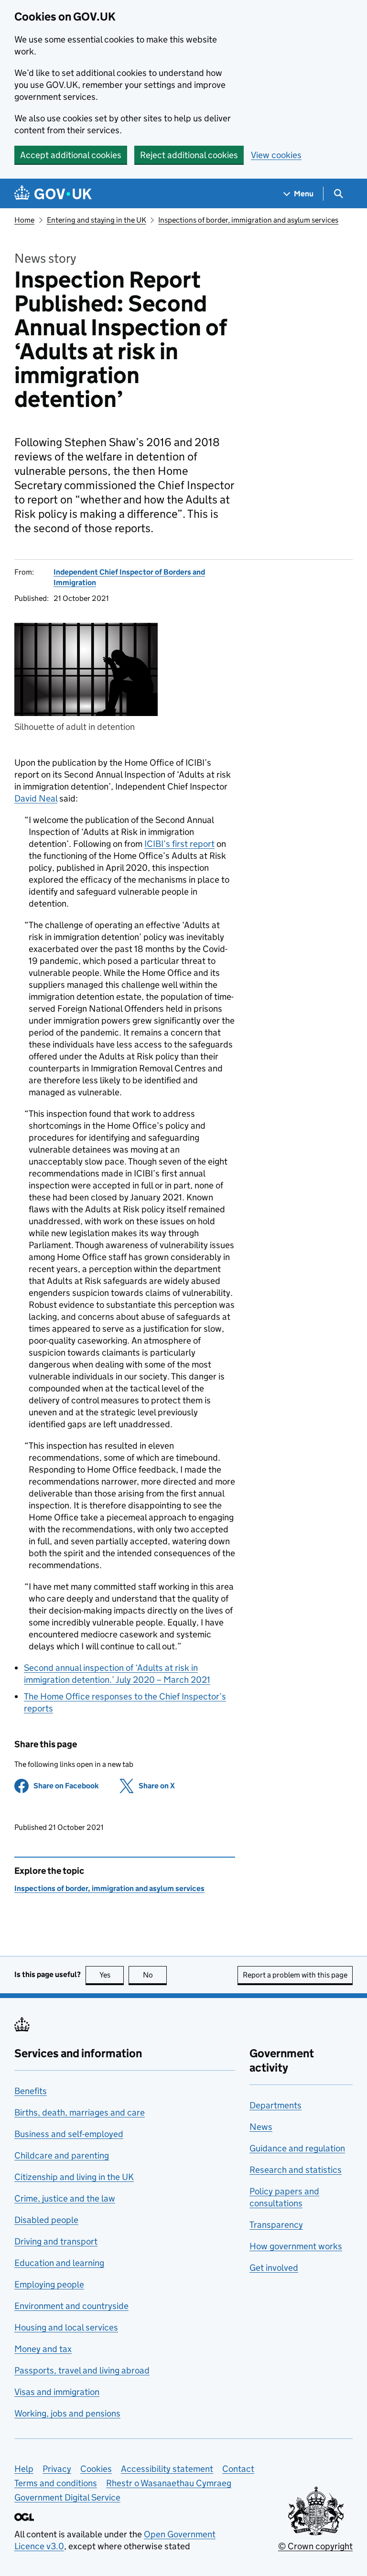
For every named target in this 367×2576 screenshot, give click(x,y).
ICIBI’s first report (179, 844)
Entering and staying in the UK (97, 220)
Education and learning (59, 2263)
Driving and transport (56, 2241)
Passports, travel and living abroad (82, 2370)
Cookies (96, 2469)
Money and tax (43, 2349)
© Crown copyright (315, 2546)
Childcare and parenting (62, 2155)
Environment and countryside (71, 2306)
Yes (112, 1975)
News (261, 2127)
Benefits (31, 2091)
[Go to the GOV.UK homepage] (53, 194)
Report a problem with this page (295, 1975)
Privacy (57, 2469)
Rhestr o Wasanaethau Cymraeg (169, 2483)
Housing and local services (66, 2327)
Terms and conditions (56, 2483)
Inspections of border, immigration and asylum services (248, 220)
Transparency (276, 2225)
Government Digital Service (67, 2497)
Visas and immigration (57, 2392)
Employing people (49, 2284)
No (155, 1975)
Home (24, 220)
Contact (238, 2469)
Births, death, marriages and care (80, 2112)
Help (24, 2469)
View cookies (276, 155)
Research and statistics (296, 2170)
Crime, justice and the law (65, 2198)
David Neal (36, 798)
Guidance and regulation (297, 2148)
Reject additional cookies (189, 155)
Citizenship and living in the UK (74, 2177)
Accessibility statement (167, 2469)
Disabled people (46, 2220)
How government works (296, 2246)
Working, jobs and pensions (67, 2413)
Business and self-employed (69, 2134)
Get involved (274, 2268)
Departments (275, 2105)
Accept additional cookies (71, 155)
